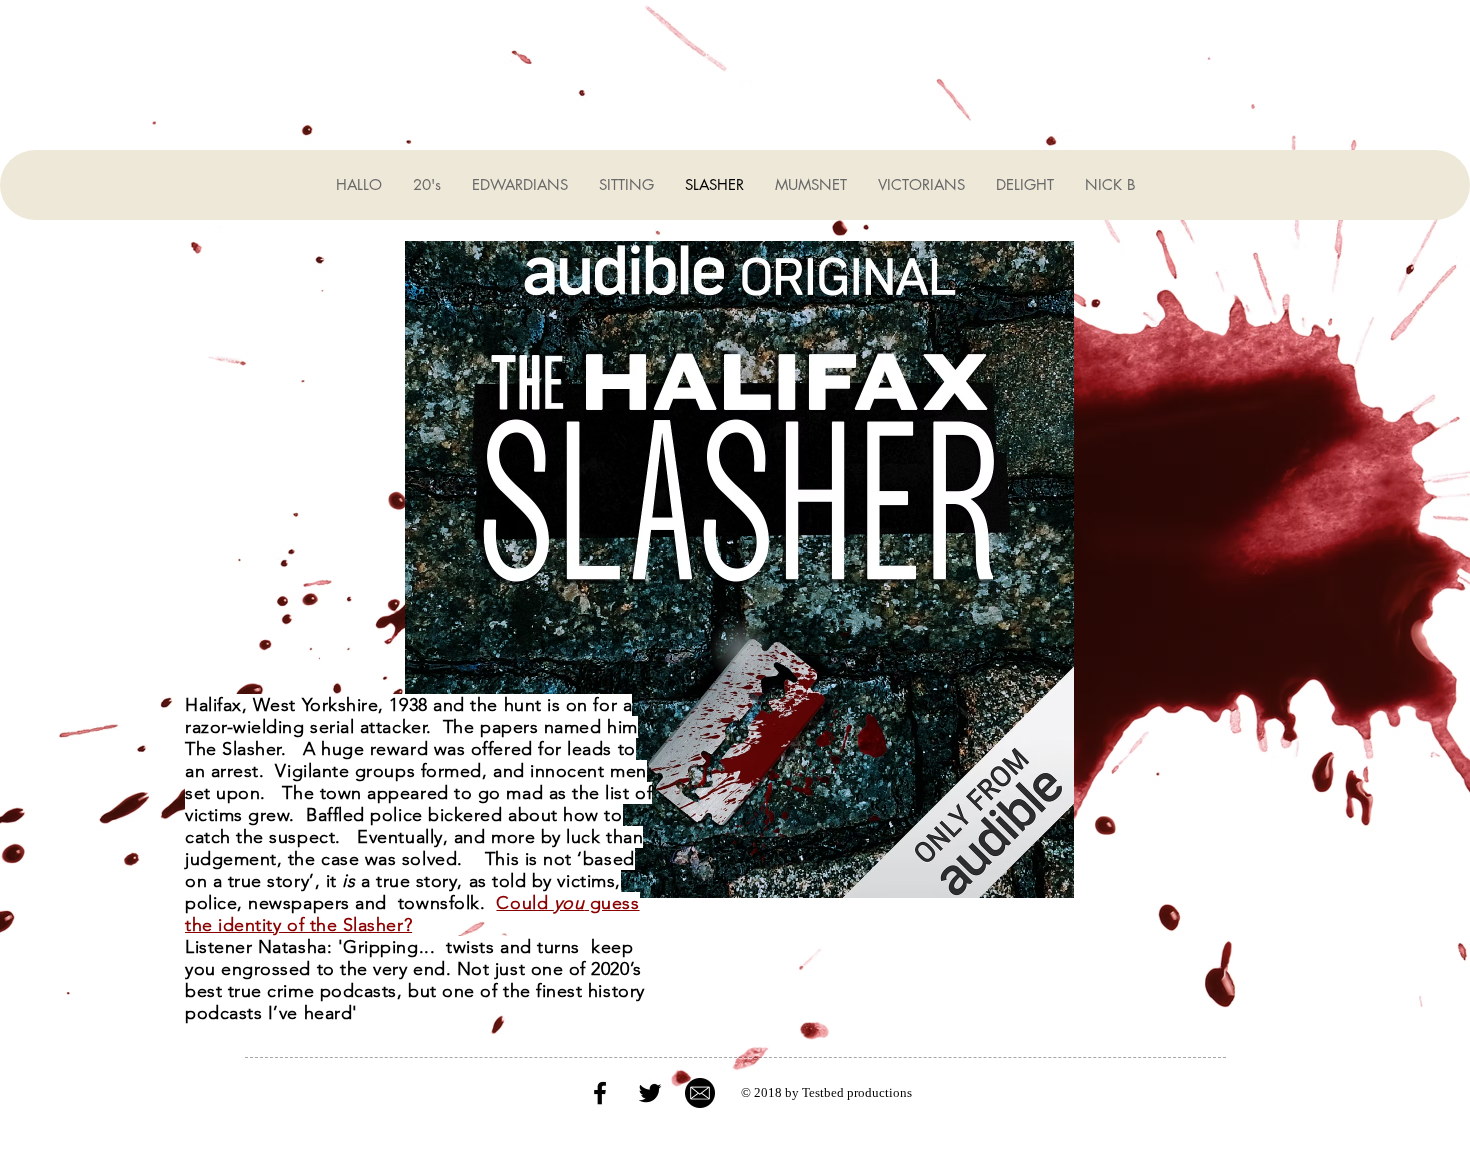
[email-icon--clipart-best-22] (700, 1093)
